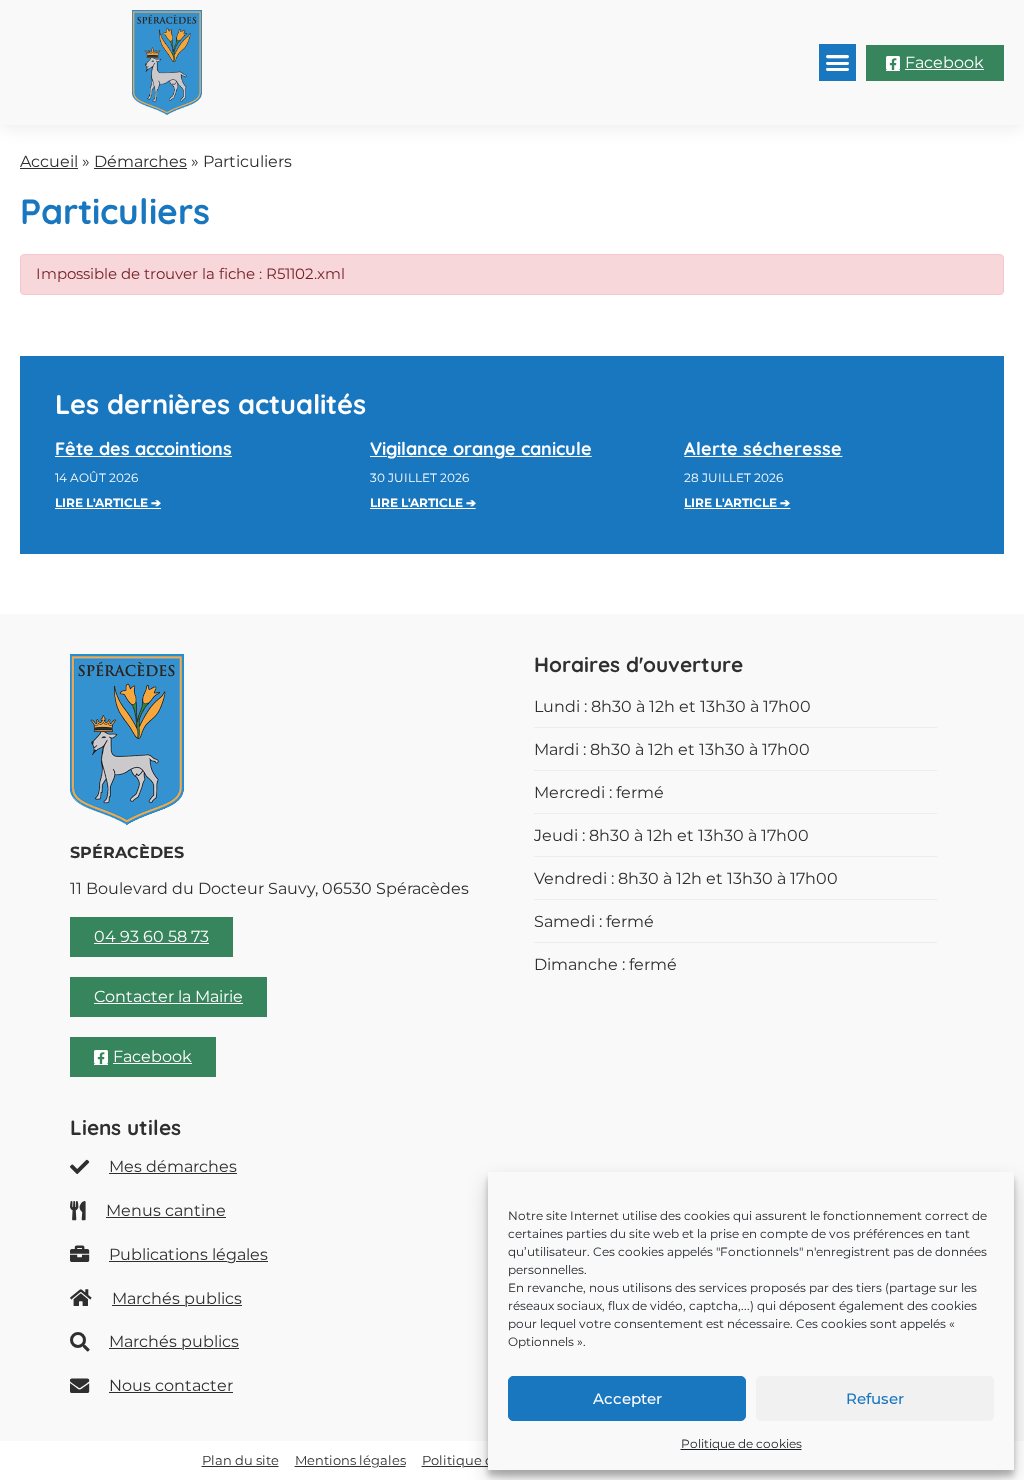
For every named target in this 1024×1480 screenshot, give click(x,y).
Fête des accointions (143, 448)
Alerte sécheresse (763, 448)
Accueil (49, 161)
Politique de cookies (741, 1443)
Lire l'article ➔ (108, 502)
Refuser (875, 1398)
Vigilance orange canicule (481, 448)
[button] (838, 63)
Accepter (627, 1398)
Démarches (140, 161)
